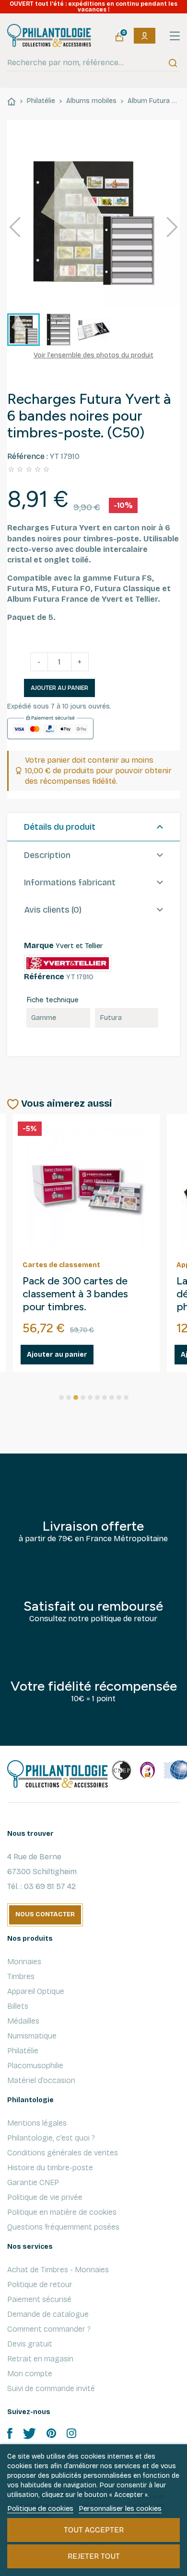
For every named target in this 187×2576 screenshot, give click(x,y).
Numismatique (32, 2036)
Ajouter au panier (59, 688)
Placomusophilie (35, 2066)
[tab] (93, 827)
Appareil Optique (36, 1991)
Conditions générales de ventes (63, 2153)
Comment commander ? (49, 2329)
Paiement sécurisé (39, 2299)
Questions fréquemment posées (63, 2227)
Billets (18, 2006)
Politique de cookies (40, 2508)
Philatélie (23, 2051)
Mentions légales (37, 2123)
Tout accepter (94, 2530)
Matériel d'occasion (41, 2080)
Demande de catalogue (48, 2314)
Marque (39, 945)
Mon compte (30, 2374)
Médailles (23, 2021)
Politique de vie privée (45, 2197)
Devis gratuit (30, 2344)
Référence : (28, 456)
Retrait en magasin (40, 2359)
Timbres (21, 1976)
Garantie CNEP (33, 2182)
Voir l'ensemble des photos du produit (93, 355)
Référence (44, 977)
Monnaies (24, 1962)
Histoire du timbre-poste (50, 2168)
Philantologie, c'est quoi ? (51, 2138)
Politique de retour (40, 2284)
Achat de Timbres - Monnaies (58, 2270)
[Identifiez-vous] (145, 36)
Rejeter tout (94, 2556)
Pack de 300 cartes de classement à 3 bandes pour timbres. (75, 1294)
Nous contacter (45, 1914)
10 (126, 1397)
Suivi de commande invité (51, 2388)
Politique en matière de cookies (62, 2212)
